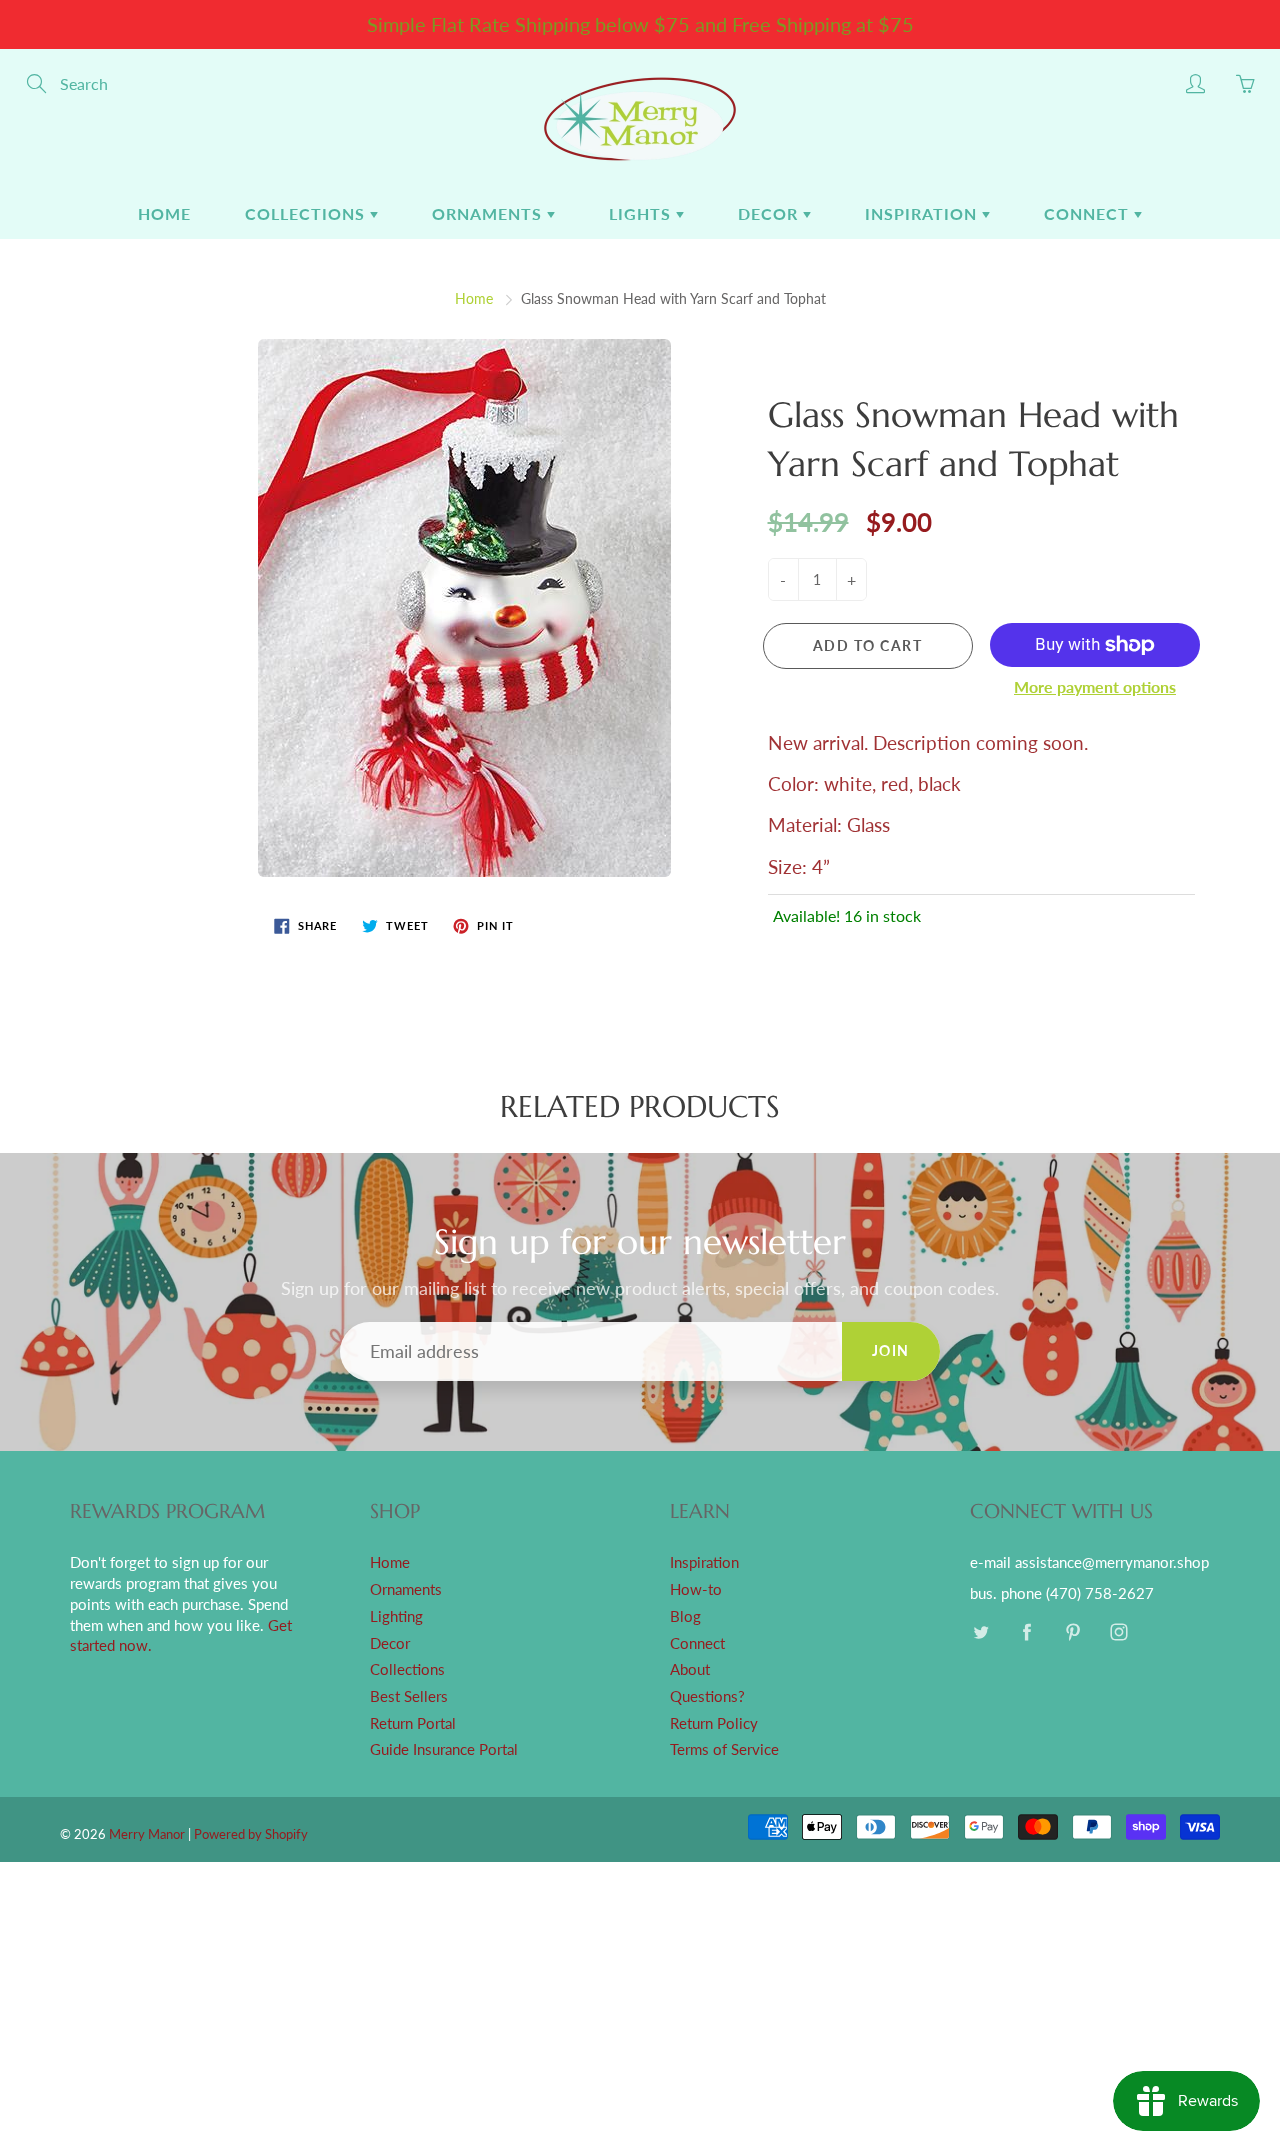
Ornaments (489, 213)
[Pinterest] (1072, 1632)
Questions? (707, 1696)
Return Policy (714, 1723)
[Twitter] (980, 1632)
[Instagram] (1118, 1632)
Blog (685, 1616)
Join (891, 1350)
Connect (1089, 213)
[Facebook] (1026, 1632)
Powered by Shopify (251, 1834)
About (690, 1669)
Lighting (396, 1616)
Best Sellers (409, 1696)
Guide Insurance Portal (444, 1749)
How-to (696, 1589)
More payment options (1095, 686)
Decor (770, 213)
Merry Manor (147, 1834)
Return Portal (413, 1723)
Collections (307, 213)
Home (164, 213)
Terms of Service (724, 1749)
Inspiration (923, 213)
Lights (642, 213)
